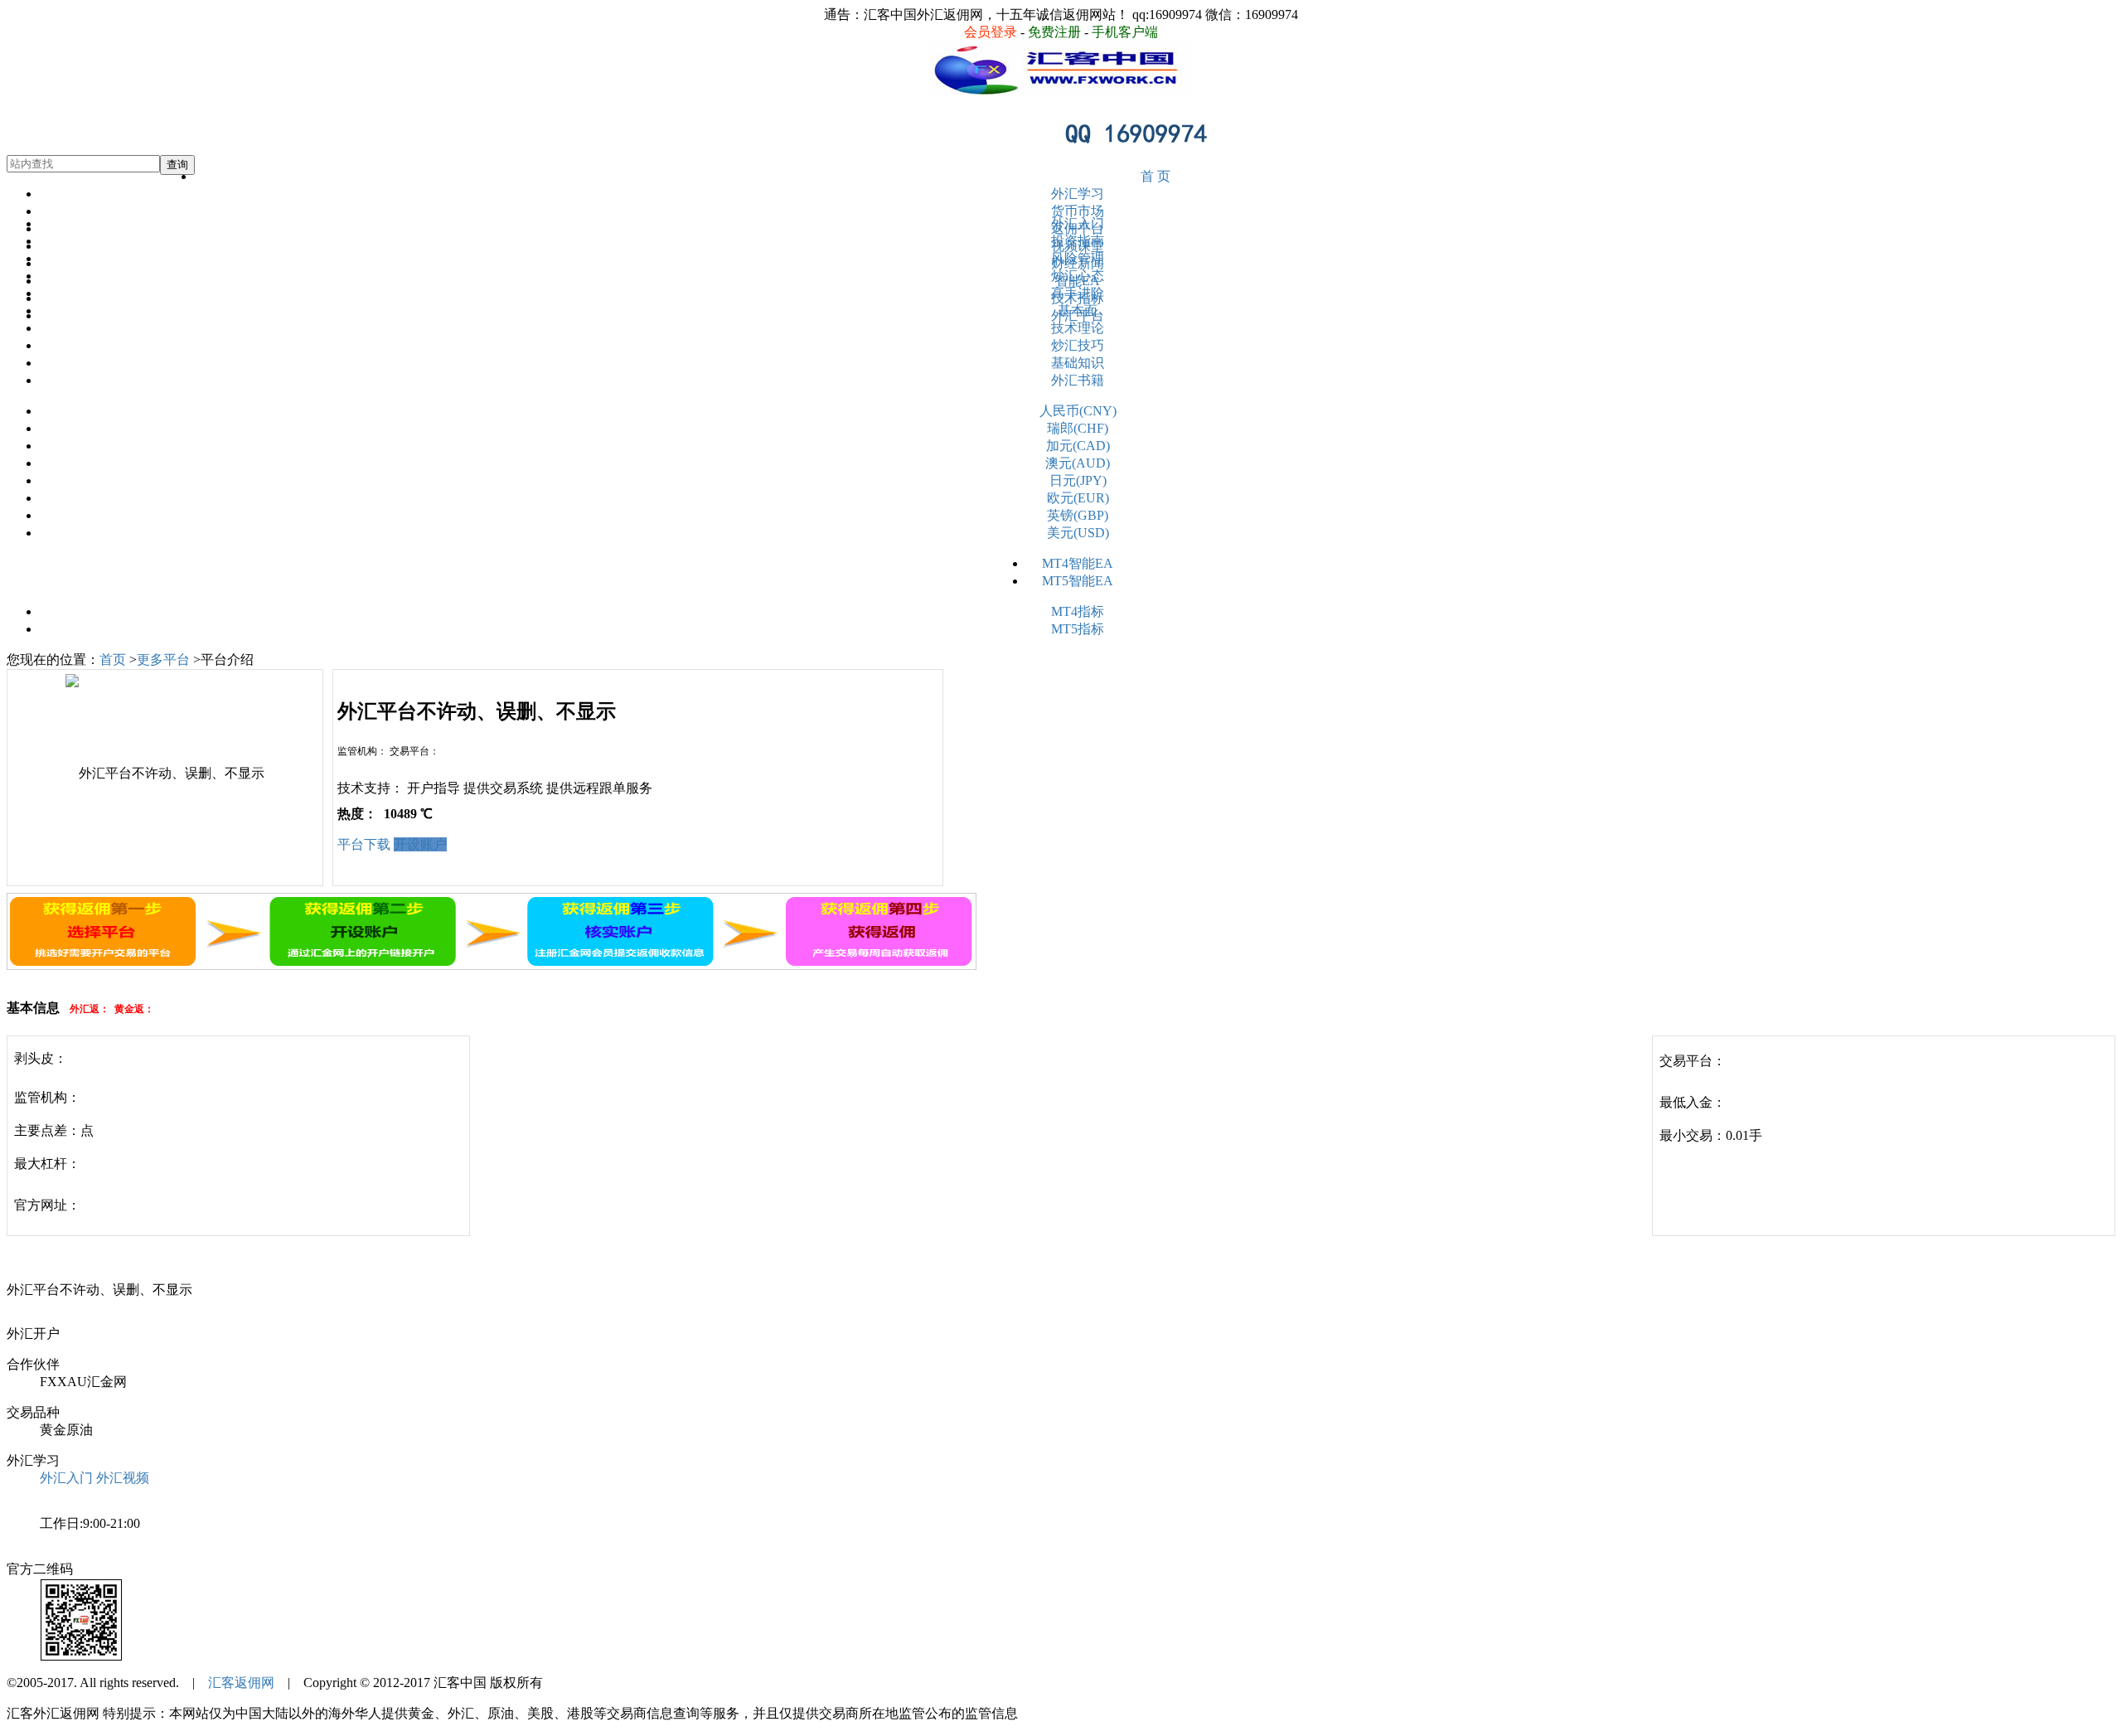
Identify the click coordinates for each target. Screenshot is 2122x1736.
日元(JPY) (1078, 480)
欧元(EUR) (1078, 498)
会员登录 (991, 32)
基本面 (1078, 310)
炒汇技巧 (1078, 345)
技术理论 (1078, 328)
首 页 (1155, 176)
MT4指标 (1078, 611)
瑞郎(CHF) (1078, 428)
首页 (113, 659)
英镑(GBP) (1078, 515)
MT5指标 (1078, 629)
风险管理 (1078, 258)
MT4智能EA (1078, 563)
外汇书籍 (1078, 380)
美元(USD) (1078, 533)
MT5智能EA (1078, 581)
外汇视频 (123, 1478)
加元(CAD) (1078, 446)
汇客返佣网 (241, 1683)
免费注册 (1054, 32)
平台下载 (364, 844)
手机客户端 (1125, 32)
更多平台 (163, 659)
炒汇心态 (1078, 276)
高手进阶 (1078, 293)
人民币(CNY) (1078, 411)
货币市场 (1078, 211)
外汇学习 (1078, 194)
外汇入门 (1078, 223)
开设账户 (420, 844)
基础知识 (1078, 363)
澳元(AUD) (1078, 463)
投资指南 (1078, 241)
